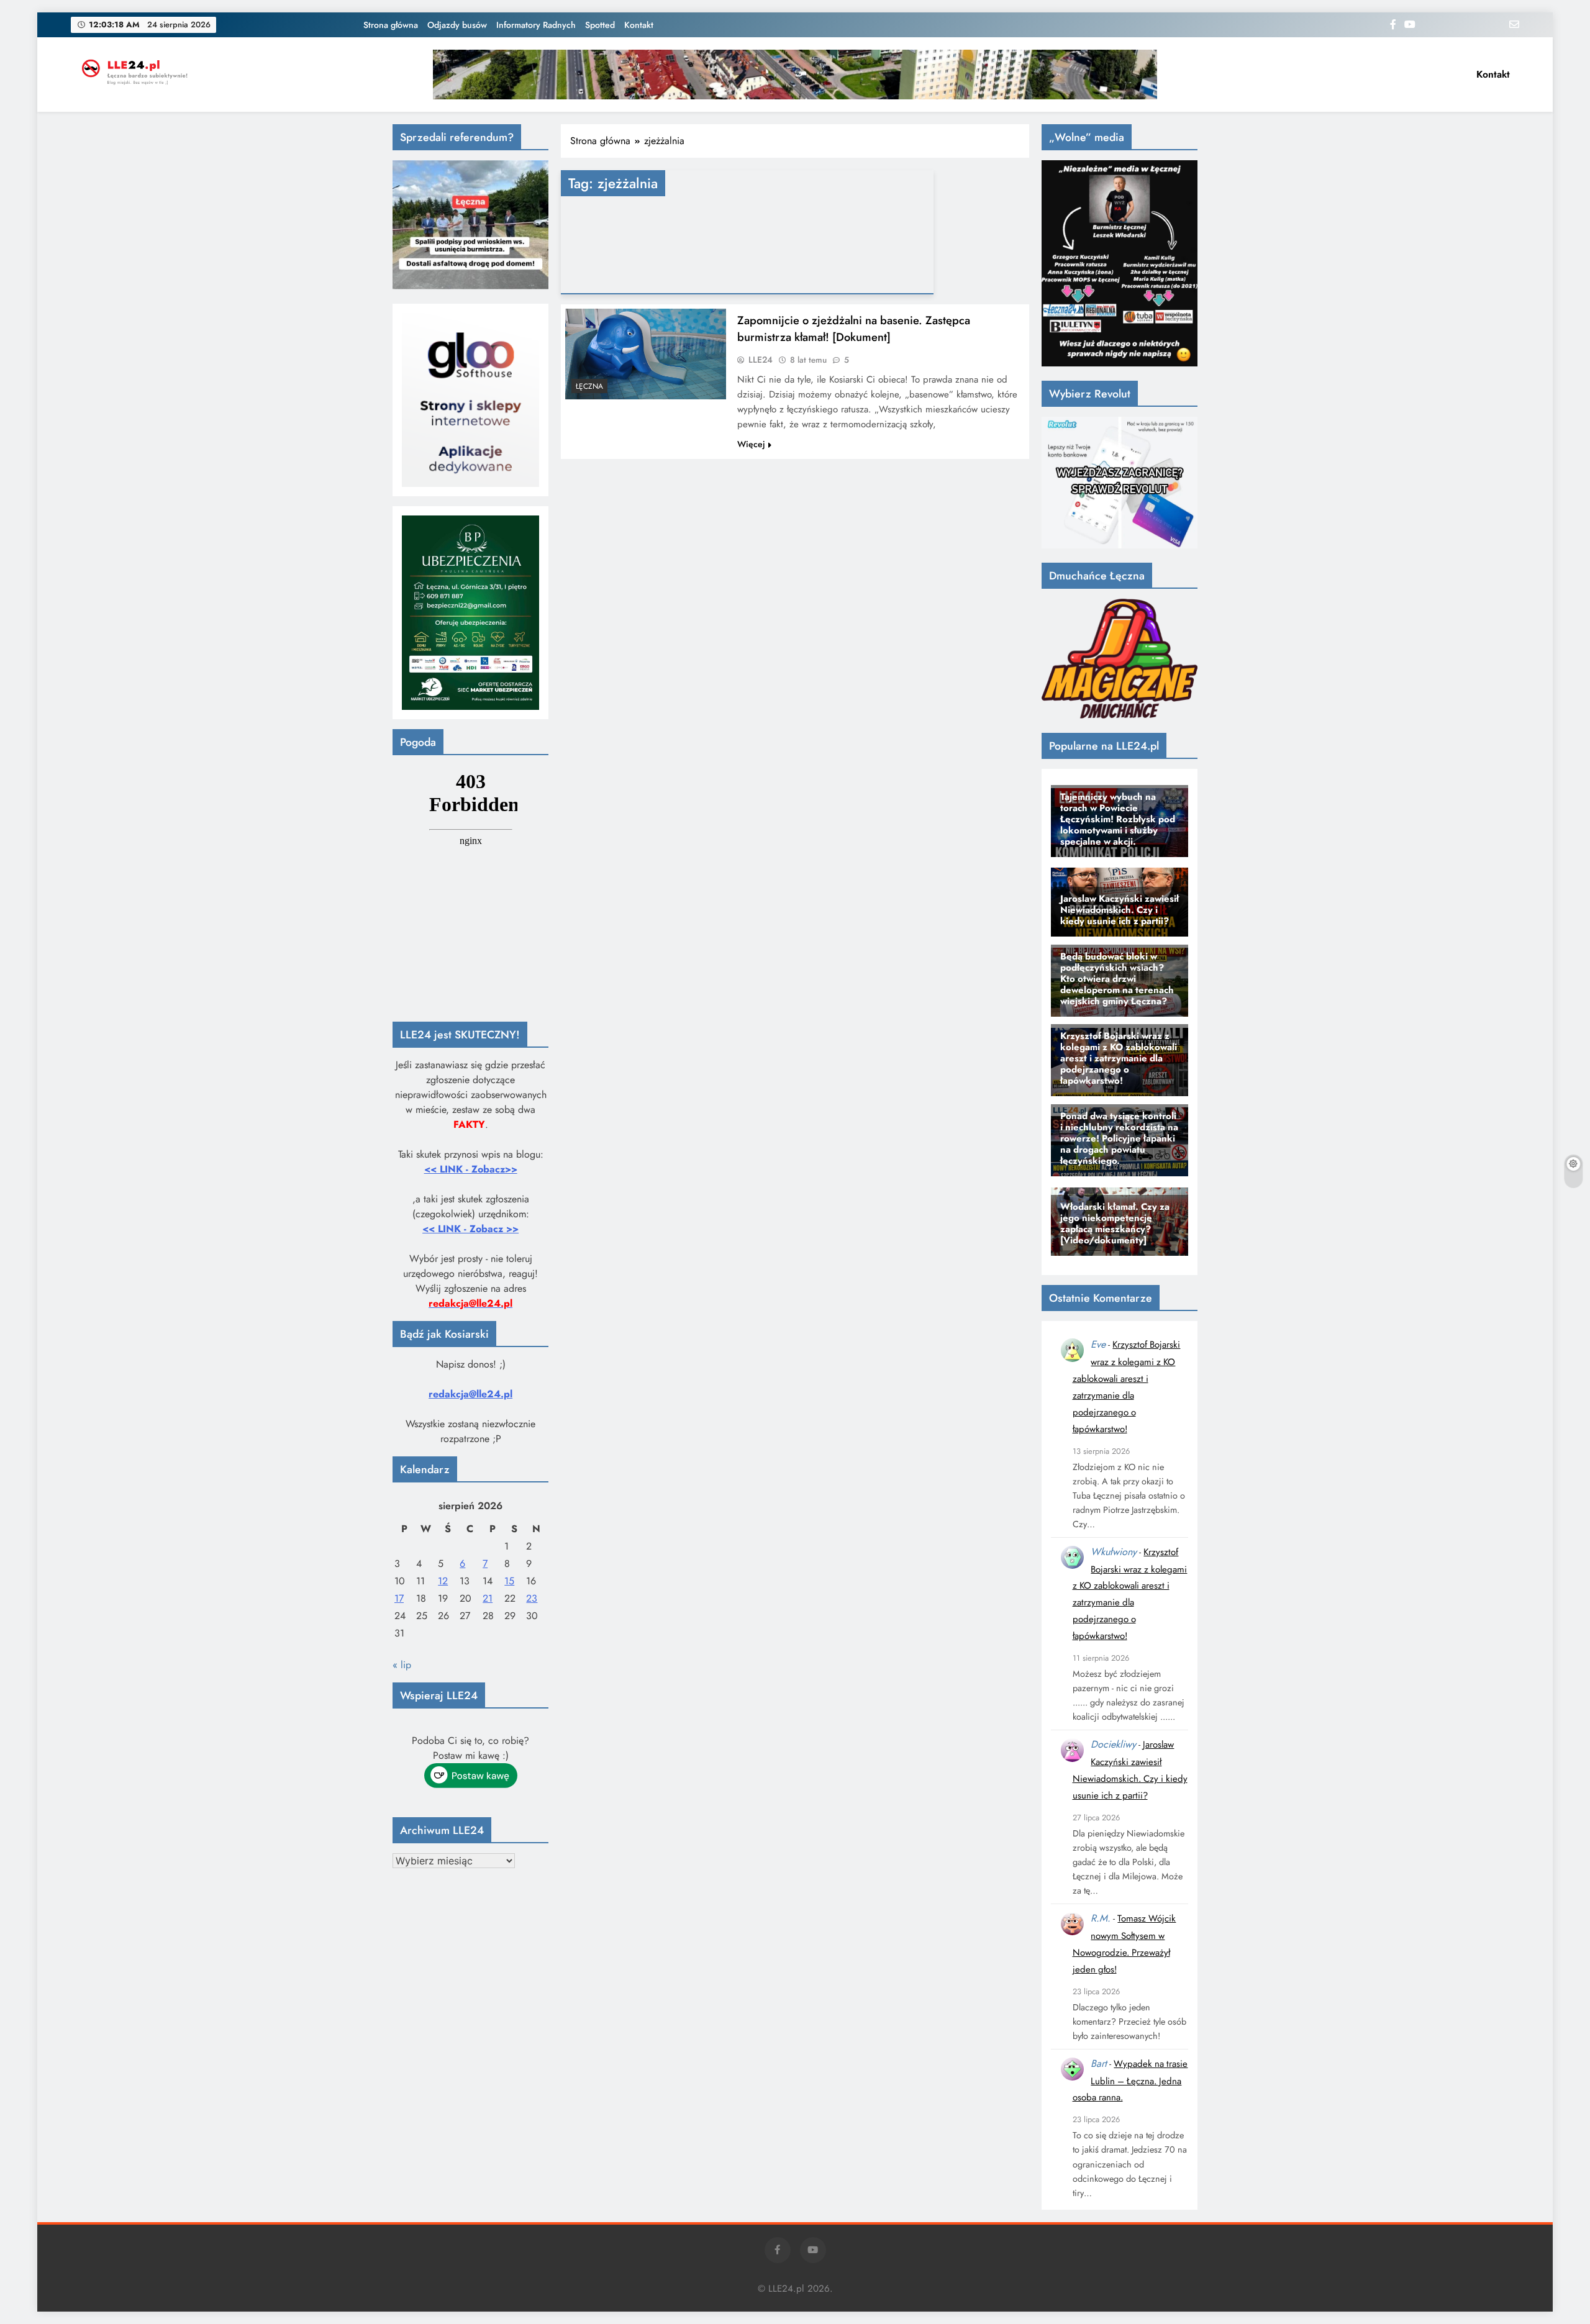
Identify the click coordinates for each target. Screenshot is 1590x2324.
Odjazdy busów (457, 25)
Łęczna (589, 386)
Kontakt (639, 25)
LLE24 (761, 360)
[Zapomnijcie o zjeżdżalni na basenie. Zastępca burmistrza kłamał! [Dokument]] (646, 354)
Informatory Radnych (536, 25)
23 (532, 1598)
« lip (402, 1665)
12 (443, 1581)
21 (488, 1598)
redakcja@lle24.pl (470, 1394)
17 (399, 1598)
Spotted (600, 25)
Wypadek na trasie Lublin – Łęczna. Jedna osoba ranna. (1130, 2081)
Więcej (751, 444)
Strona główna (391, 25)
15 (509, 1581)
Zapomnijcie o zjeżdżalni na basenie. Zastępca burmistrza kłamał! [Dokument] (854, 329)
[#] (795, 75)
